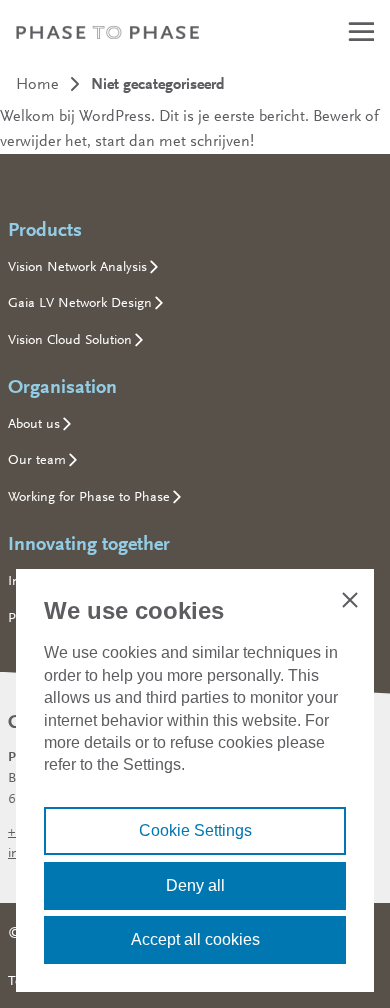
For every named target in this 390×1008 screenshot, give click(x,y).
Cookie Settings (195, 830)
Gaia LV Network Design (80, 302)
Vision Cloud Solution (70, 339)
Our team (37, 459)
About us (34, 423)
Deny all (195, 885)
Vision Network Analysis (77, 266)
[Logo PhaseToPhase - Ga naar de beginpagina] (107, 32)
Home (37, 83)
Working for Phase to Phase (89, 496)
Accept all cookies (195, 939)
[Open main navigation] (360, 31)
